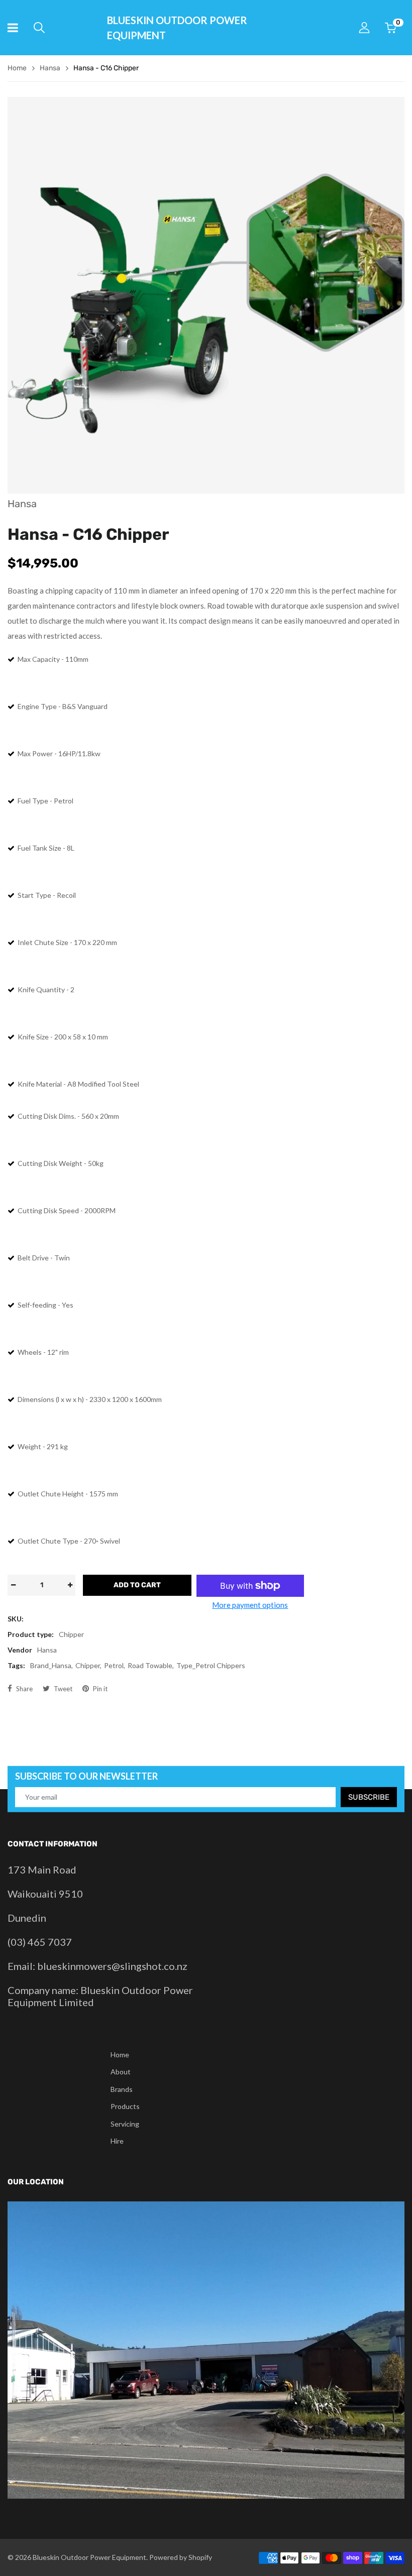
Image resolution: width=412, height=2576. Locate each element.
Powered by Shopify (181, 2557)
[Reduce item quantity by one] (13, 1585)
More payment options (250, 1605)
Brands (122, 2089)
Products (125, 2106)
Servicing (125, 2124)
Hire (117, 2141)
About (121, 2072)
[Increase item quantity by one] (70, 1585)
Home (120, 2055)
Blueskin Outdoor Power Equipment (177, 28)
